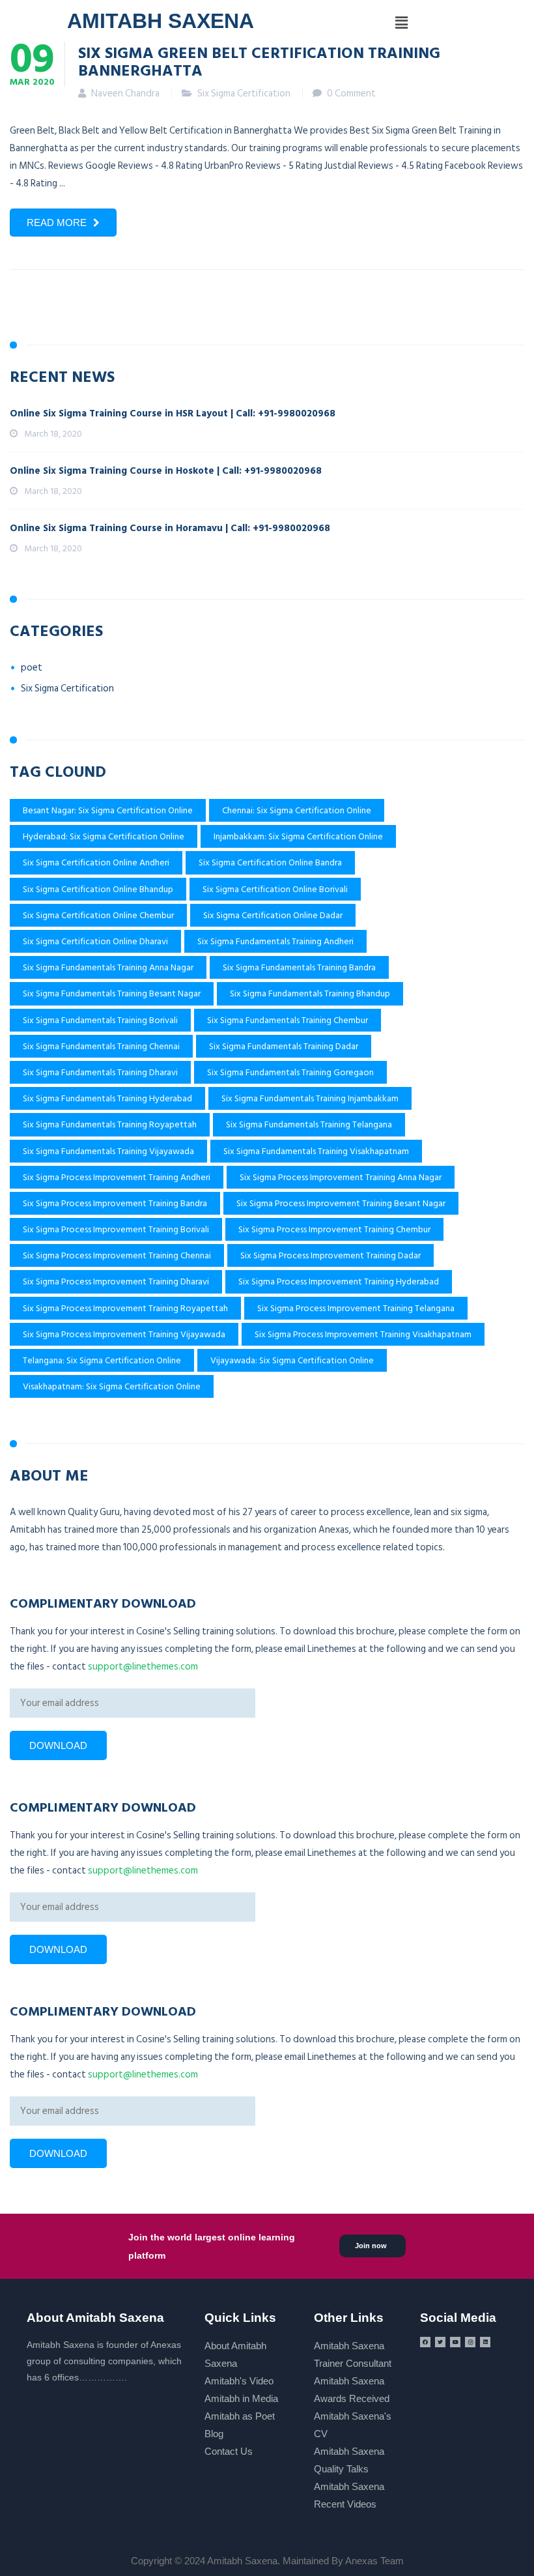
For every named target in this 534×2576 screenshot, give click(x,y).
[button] (401, 23)
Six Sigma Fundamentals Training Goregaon (290, 1072)
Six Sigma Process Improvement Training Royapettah (125, 1308)
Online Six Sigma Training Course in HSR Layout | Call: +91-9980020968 (173, 413)
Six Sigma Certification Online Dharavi (95, 941)
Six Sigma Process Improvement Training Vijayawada (124, 1334)
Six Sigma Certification (244, 94)
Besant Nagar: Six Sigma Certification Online (108, 810)
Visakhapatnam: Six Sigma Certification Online (112, 1386)
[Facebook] (425, 2342)
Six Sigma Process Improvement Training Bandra (115, 1203)
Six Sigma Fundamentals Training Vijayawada (108, 1151)
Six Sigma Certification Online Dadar (273, 915)
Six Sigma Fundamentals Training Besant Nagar (112, 993)
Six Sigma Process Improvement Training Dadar (330, 1255)
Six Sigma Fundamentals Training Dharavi (100, 1072)
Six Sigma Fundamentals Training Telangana (309, 1124)
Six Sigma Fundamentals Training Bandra (299, 967)
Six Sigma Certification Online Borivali (275, 889)
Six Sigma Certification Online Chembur (98, 915)
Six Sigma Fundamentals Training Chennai (101, 1046)
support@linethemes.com (143, 1667)
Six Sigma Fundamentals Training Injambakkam (310, 1098)
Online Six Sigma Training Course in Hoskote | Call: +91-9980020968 (166, 471)
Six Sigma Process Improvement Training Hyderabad (339, 1281)
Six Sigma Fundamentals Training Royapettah (110, 1124)
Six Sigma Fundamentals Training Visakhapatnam (316, 1151)
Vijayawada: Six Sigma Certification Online (292, 1360)
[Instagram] (470, 2342)
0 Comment (351, 94)
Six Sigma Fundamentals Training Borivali (100, 1020)
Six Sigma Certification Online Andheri (96, 862)
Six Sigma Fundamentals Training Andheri (275, 941)
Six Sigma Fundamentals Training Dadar (284, 1046)
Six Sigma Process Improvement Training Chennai (117, 1255)
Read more (57, 223)
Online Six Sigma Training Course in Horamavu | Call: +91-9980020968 (170, 528)
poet (32, 668)
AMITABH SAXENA (161, 21)
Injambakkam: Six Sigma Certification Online (298, 836)
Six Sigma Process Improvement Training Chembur (334, 1229)
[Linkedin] (485, 2342)
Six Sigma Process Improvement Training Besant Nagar (341, 1203)
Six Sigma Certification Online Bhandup (98, 889)
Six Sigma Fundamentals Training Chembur (288, 1020)
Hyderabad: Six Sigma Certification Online (104, 836)
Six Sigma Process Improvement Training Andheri (117, 1177)
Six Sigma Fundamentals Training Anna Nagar (108, 967)
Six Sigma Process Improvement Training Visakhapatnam (363, 1334)
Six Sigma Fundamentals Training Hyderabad (107, 1098)
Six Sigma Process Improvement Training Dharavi (116, 1281)
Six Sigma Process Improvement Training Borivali (116, 1229)
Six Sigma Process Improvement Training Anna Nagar (341, 1177)
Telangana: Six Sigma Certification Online (102, 1360)
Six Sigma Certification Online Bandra (270, 862)
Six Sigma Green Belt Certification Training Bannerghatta (259, 61)
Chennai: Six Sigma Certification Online (297, 810)
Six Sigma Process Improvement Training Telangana (356, 1308)
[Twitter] (440, 2342)
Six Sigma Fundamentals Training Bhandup (310, 993)
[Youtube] (455, 2342)
